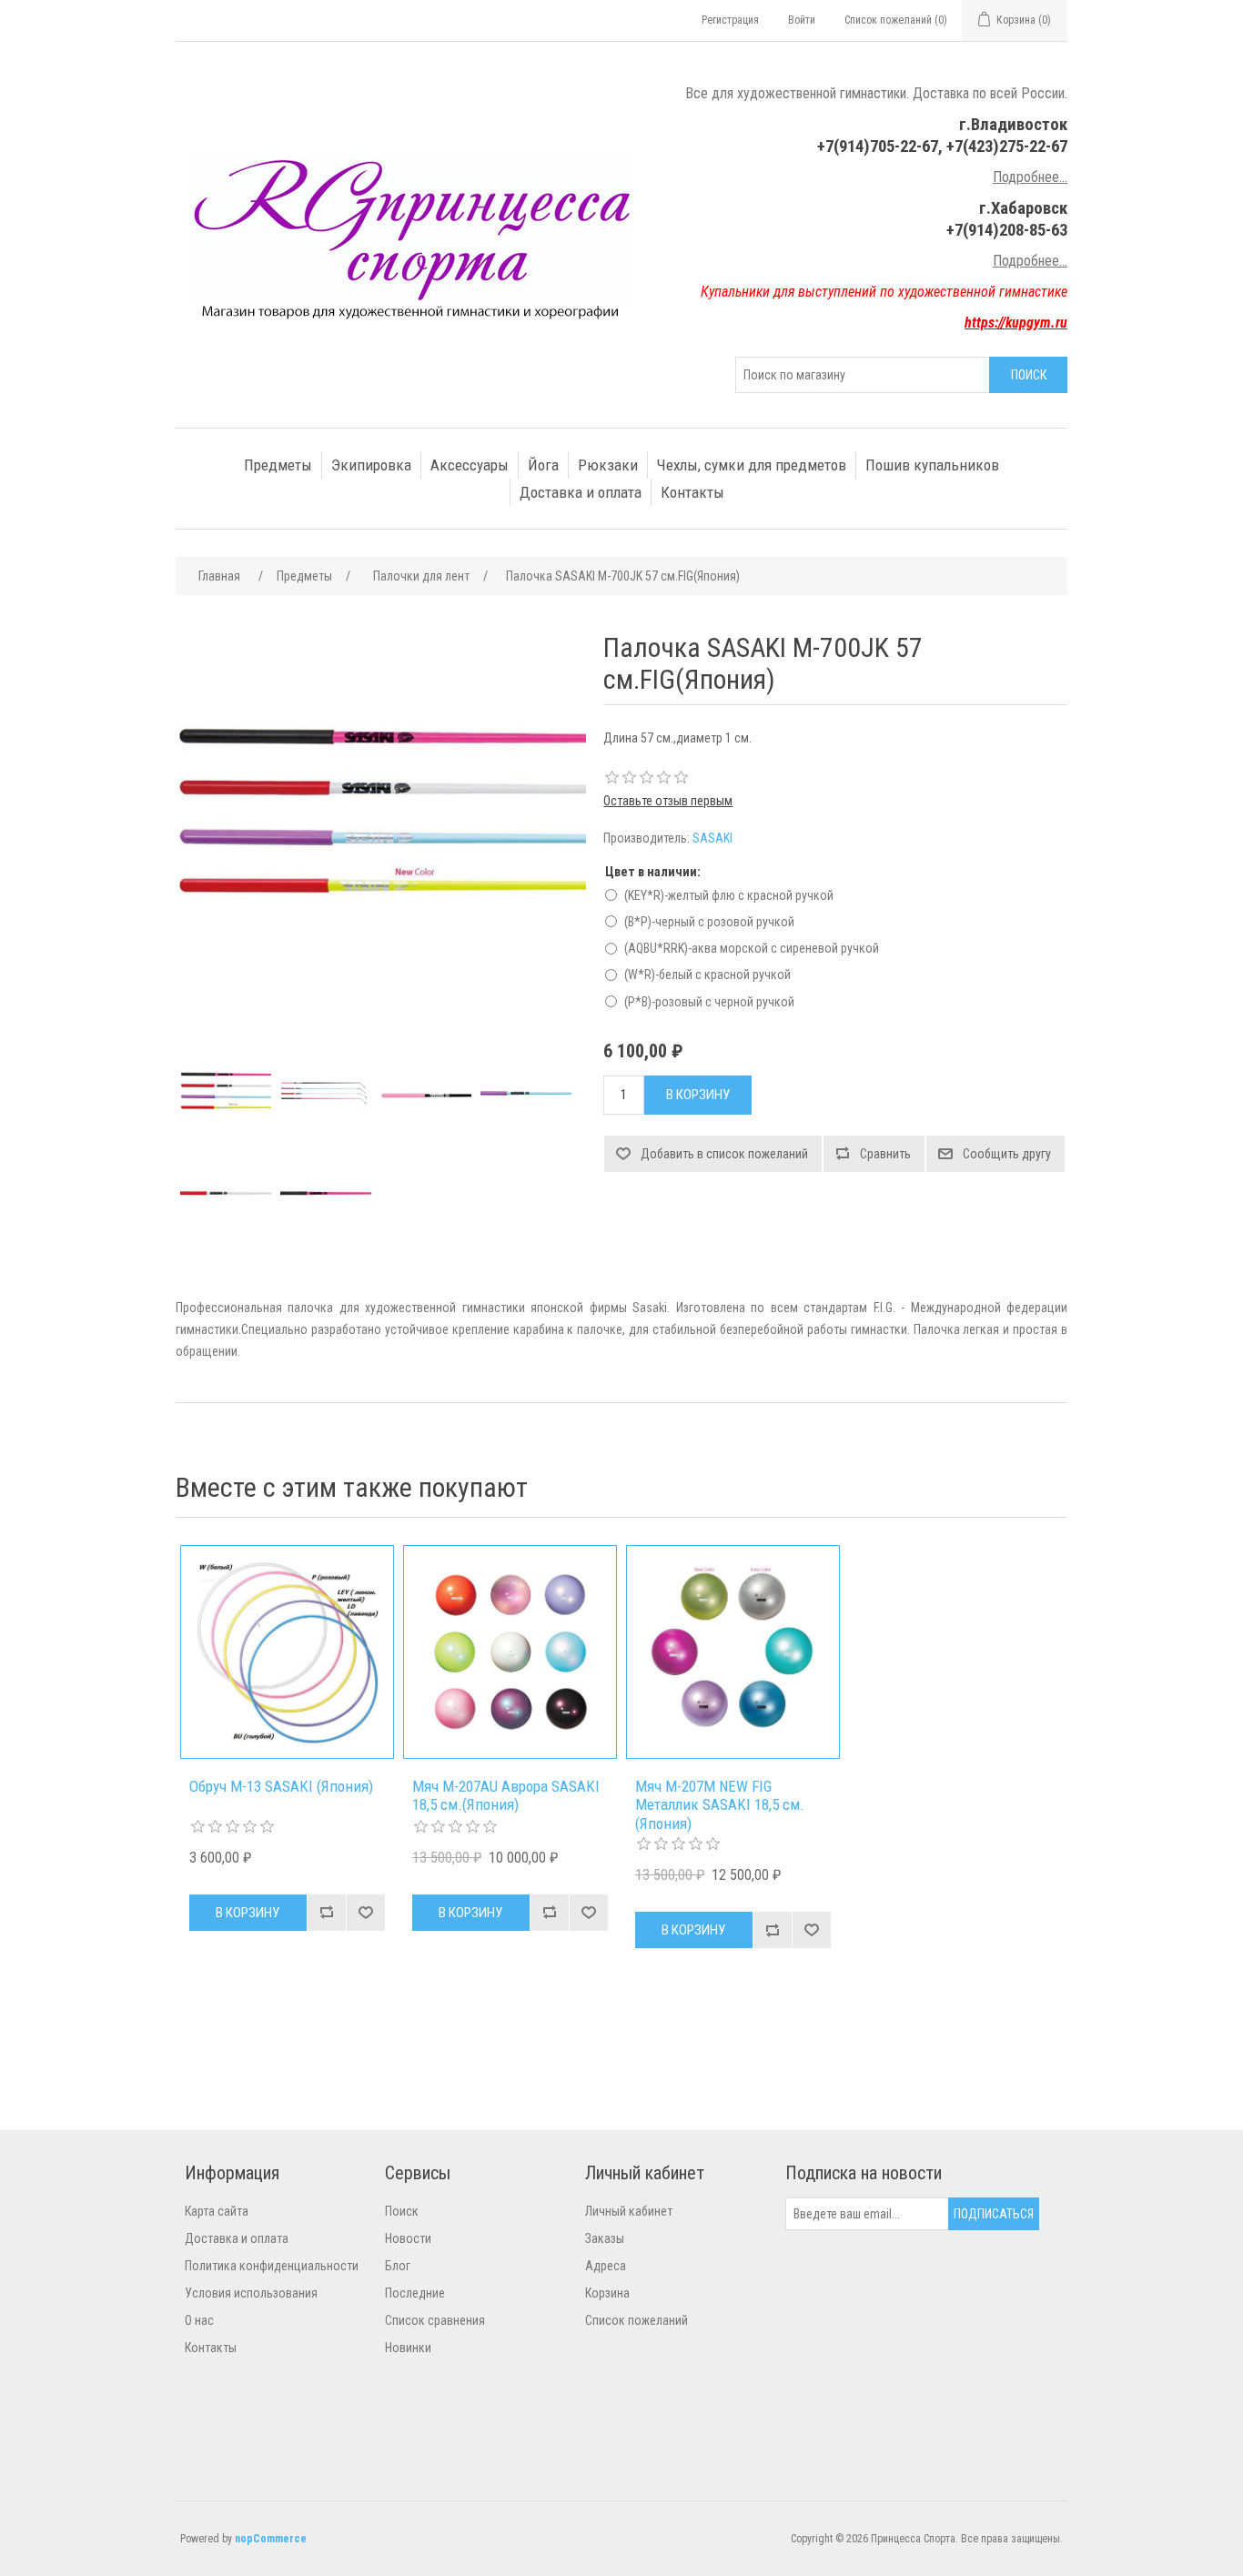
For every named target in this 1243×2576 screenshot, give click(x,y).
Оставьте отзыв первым (668, 801)
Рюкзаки (608, 465)
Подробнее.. (1029, 261)
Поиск (402, 2211)
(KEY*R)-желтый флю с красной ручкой (729, 895)
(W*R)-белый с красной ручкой (707, 975)
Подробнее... (1030, 177)
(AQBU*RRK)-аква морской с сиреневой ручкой (752, 948)
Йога (543, 465)
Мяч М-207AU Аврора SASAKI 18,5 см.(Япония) (506, 1795)
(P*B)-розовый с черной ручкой (709, 1002)
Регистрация (730, 20)
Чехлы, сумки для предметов (752, 465)
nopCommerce (271, 2539)
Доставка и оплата (581, 492)
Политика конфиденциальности (272, 2266)
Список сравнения (435, 2320)
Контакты (692, 492)
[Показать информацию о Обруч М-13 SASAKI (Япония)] (287, 1652)
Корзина (607, 2293)
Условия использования (251, 2293)
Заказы (605, 2238)
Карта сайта (217, 2211)
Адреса (606, 2266)
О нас (199, 2320)
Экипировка (371, 465)
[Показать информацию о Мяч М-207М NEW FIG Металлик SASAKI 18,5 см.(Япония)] (733, 1652)
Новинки (408, 2348)
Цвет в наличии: (653, 872)
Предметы (278, 465)
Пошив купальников (932, 465)
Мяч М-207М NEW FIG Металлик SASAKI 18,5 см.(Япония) (720, 1805)
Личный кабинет (629, 2211)
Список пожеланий (637, 2320)
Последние (415, 2293)
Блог (398, 2266)
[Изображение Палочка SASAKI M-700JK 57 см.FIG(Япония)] (226, 1096)
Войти (802, 20)
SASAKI (712, 838)
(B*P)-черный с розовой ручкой (709, 922)
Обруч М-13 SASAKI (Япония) (281, 1786)
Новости (408, 2238)
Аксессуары (470, 465)
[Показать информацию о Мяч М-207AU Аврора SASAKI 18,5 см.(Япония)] (510, 1652)
